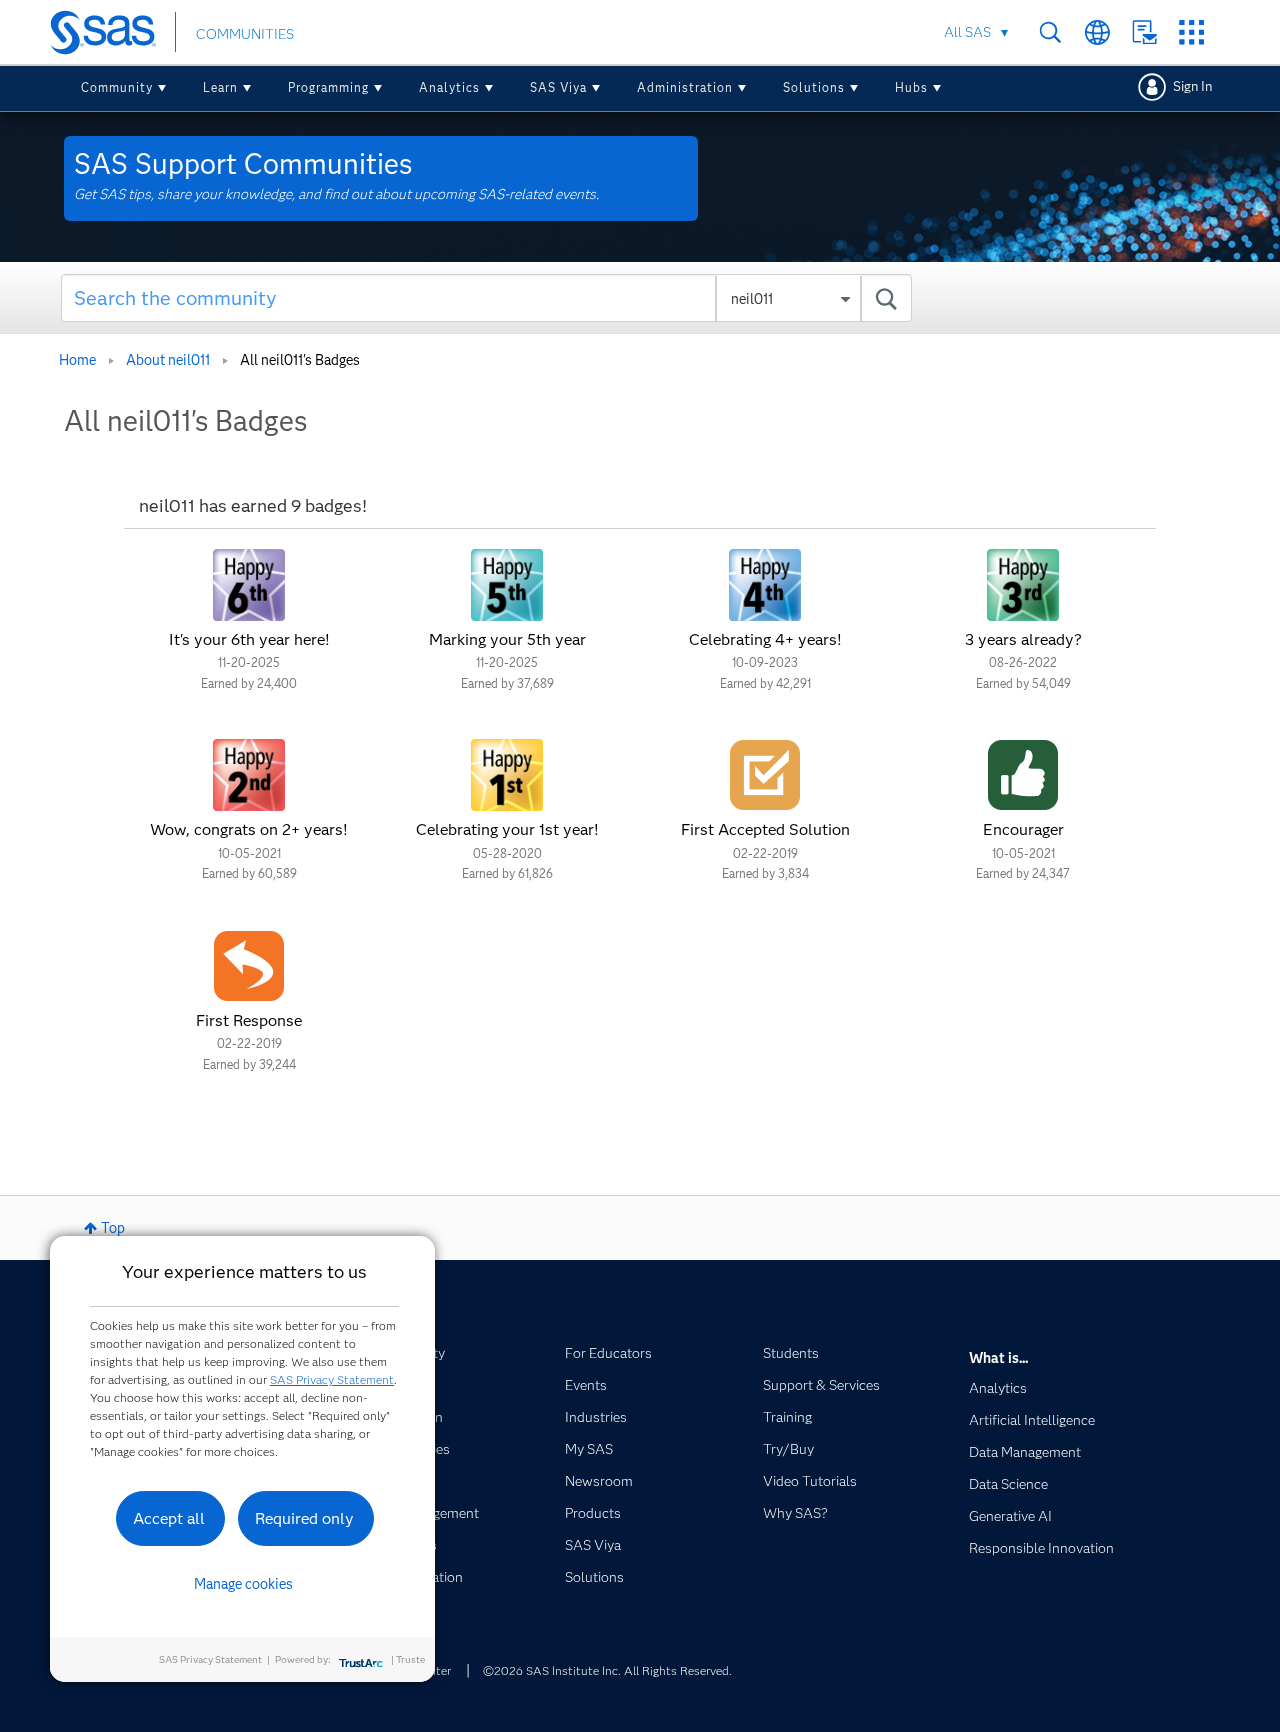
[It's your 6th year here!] (249, 585)
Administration (685, 87)
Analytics (449, 87)
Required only (304, 1518)
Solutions (814, 87)
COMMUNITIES (245, 34)
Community (117, 87)
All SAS (967, 32)
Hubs (911, 87)
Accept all (169, 1518)
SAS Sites (1191, 32)
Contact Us (1144, 32)
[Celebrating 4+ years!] (765, 585)
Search (1050, 32)
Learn (220, 87)
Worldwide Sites (1097, 32)
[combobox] (486, 298)
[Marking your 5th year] (507, 585)
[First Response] (249, 966)
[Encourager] (1023, 775)
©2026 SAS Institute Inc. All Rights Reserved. (607, 1670)
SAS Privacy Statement (332, 1379)
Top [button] (113, 1228)
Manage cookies (243, 1584)
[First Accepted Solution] (765, 775)
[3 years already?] (1023, 585)
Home (77, 360)
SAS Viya (558, 87)
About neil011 (168, 360)
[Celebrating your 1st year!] (507, 775)
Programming (328, 87)
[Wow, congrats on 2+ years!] (249, 775)
